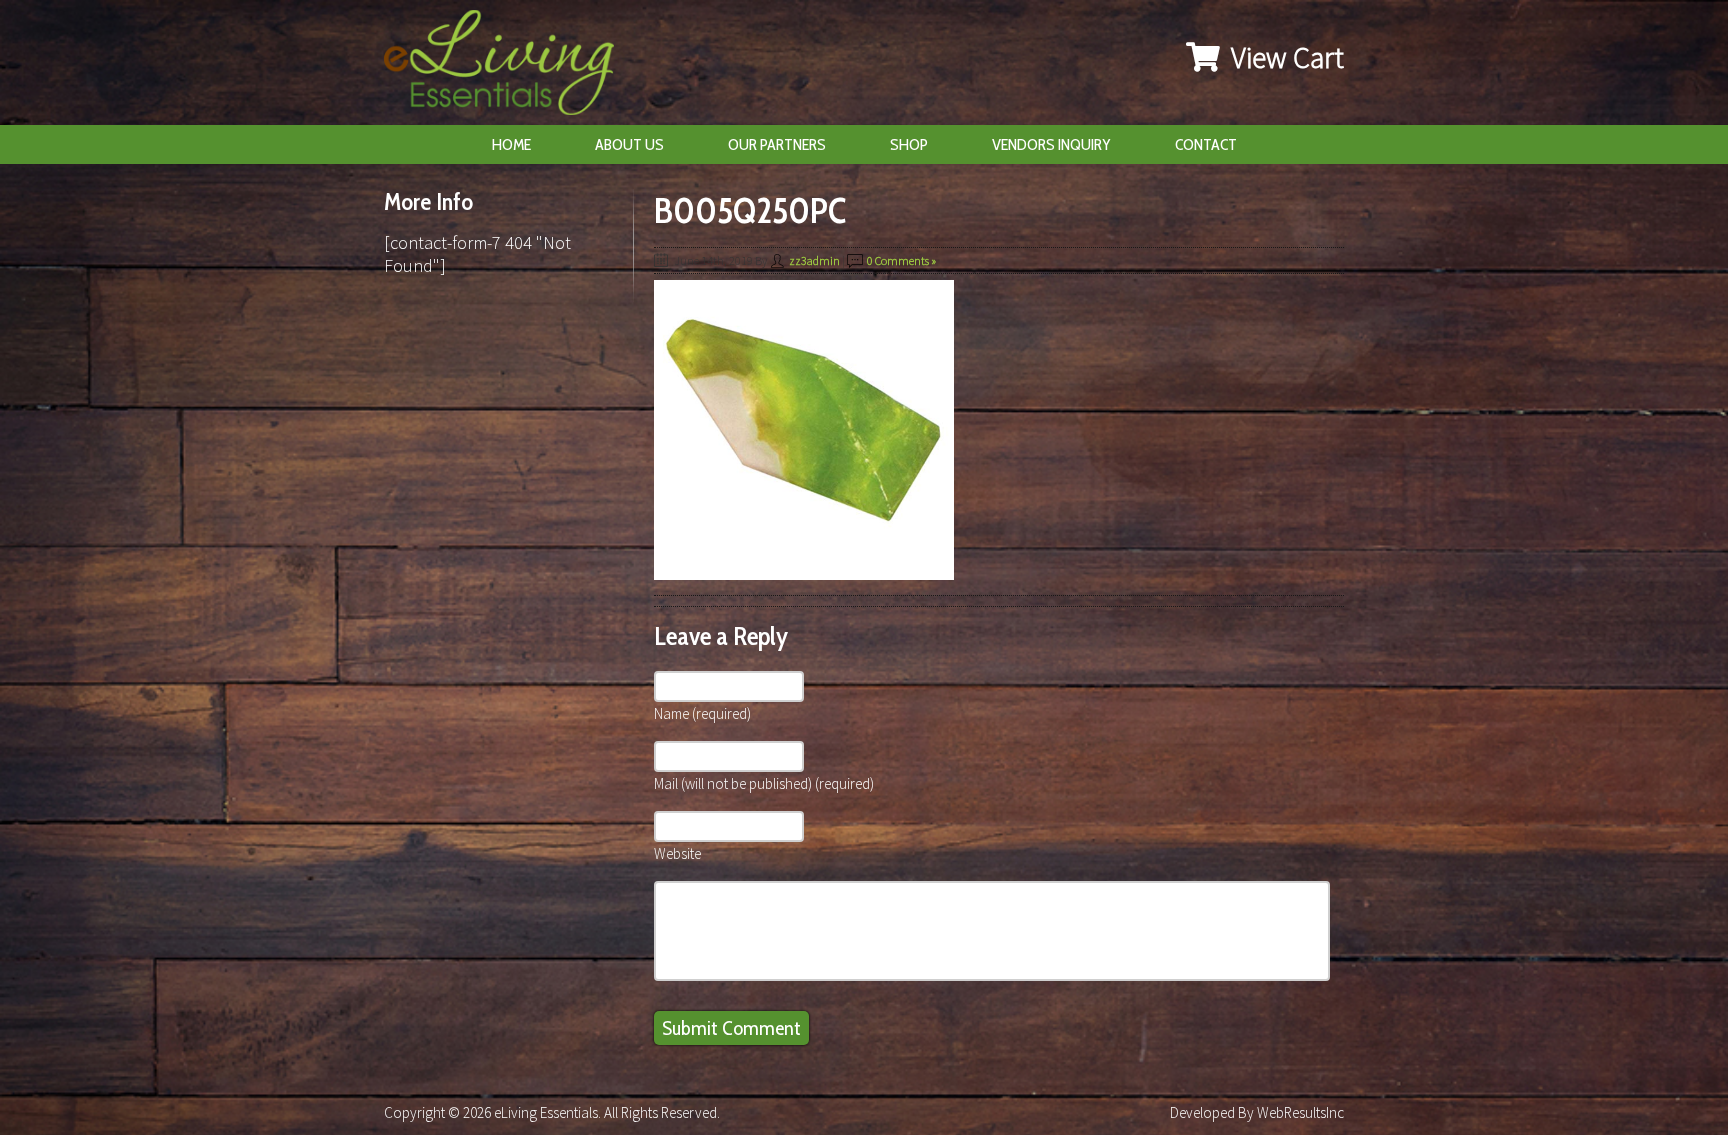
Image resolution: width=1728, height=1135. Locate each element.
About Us (629, 144)
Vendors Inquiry (1051, 144)
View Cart (1284, 57)
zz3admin (814, 260)
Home (511, 144)
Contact (1206, 144)
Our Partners (777, 144)
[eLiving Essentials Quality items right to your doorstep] (509, 67)
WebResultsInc (1300, 1112)
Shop (909, 144)
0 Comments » (901, 260)
